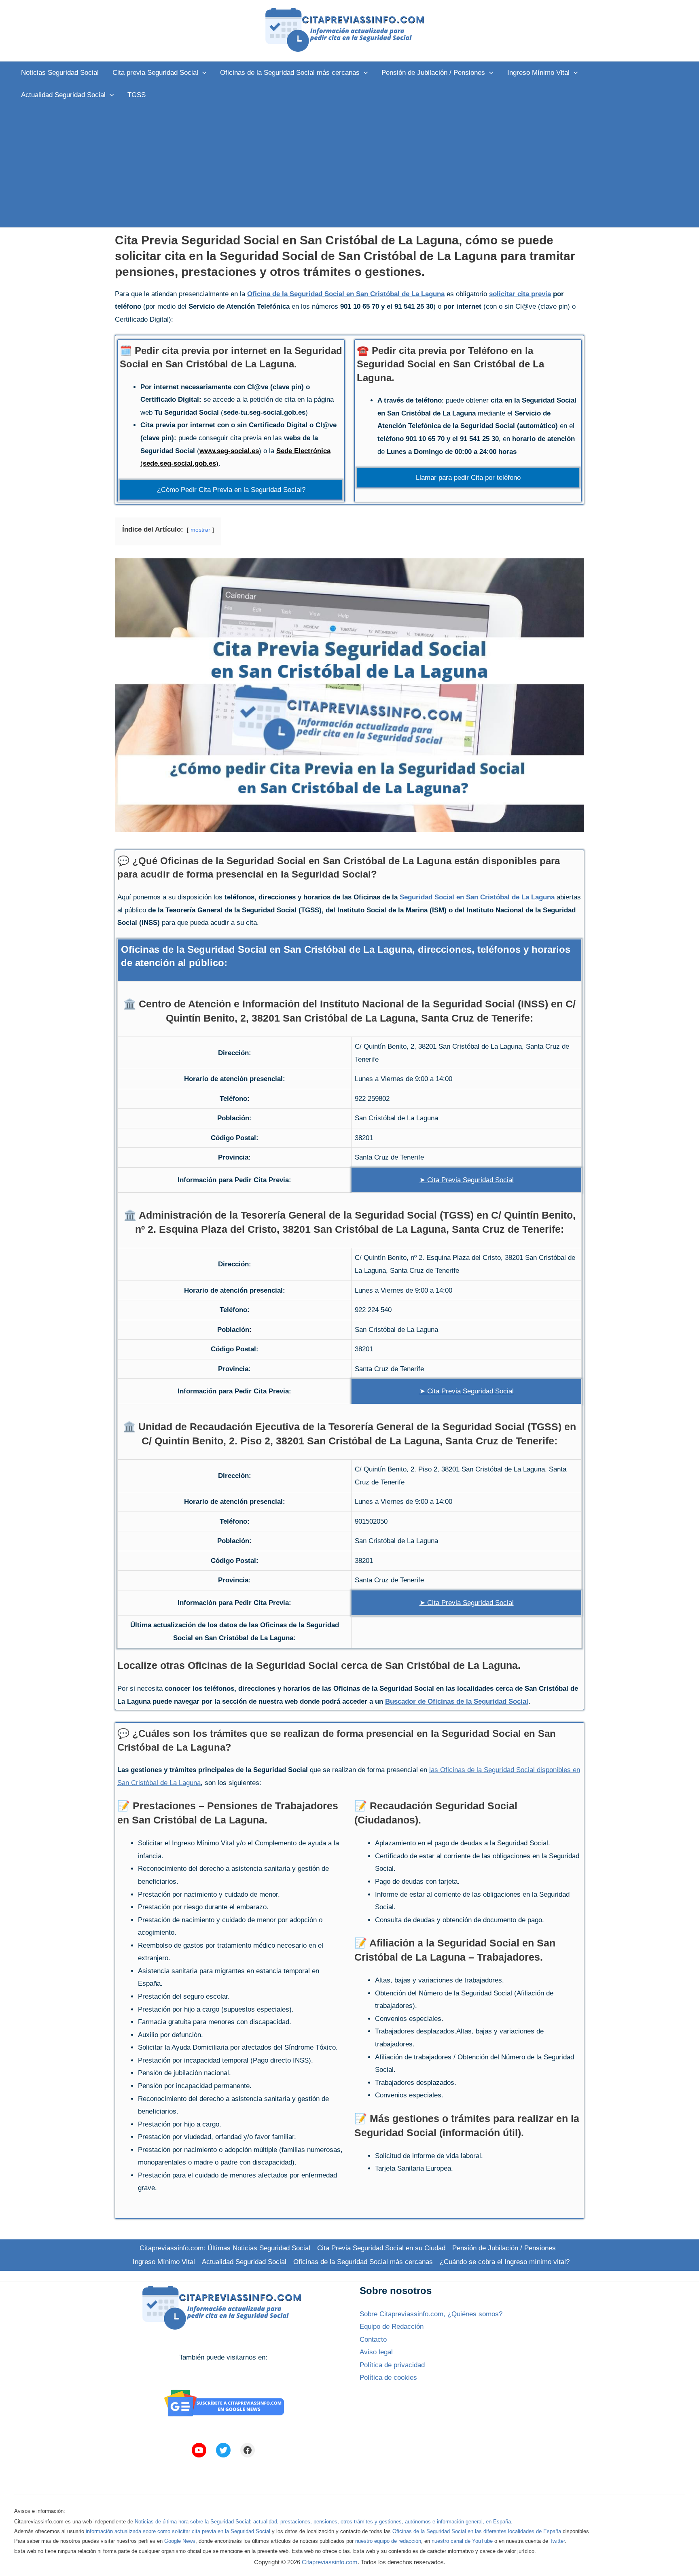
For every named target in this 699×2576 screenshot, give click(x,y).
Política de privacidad (392, 2365)
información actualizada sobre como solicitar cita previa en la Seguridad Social (178, 2531)
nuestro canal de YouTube (462, 2541)
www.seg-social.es (229, 451)
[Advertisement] (349, 167)
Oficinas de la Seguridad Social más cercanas (363, 2262)
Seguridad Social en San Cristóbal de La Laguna (477, 897)
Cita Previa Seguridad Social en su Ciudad (381, 2248)
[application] (202, 73)
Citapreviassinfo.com (330, 2562)
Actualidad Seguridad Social (244, 2262)
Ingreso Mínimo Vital (164, 2262)
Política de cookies (388, 2378)
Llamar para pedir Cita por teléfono (468, 478)
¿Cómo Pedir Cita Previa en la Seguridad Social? (231, 490)
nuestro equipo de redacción (388, 2541)
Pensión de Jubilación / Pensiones (504, 2248)
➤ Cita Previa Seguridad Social (467, 1180)
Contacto (373, 2340)
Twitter (557, 2541)
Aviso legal (376, 2352)
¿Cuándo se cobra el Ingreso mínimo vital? (505, 2262)
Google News (180, 2541)
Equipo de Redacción (392, 2327)
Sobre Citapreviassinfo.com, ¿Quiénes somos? (431, 2314)
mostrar (200, 530)
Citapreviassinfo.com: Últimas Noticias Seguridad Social (225, 2248)
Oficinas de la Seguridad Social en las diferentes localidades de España (477, 2531)
